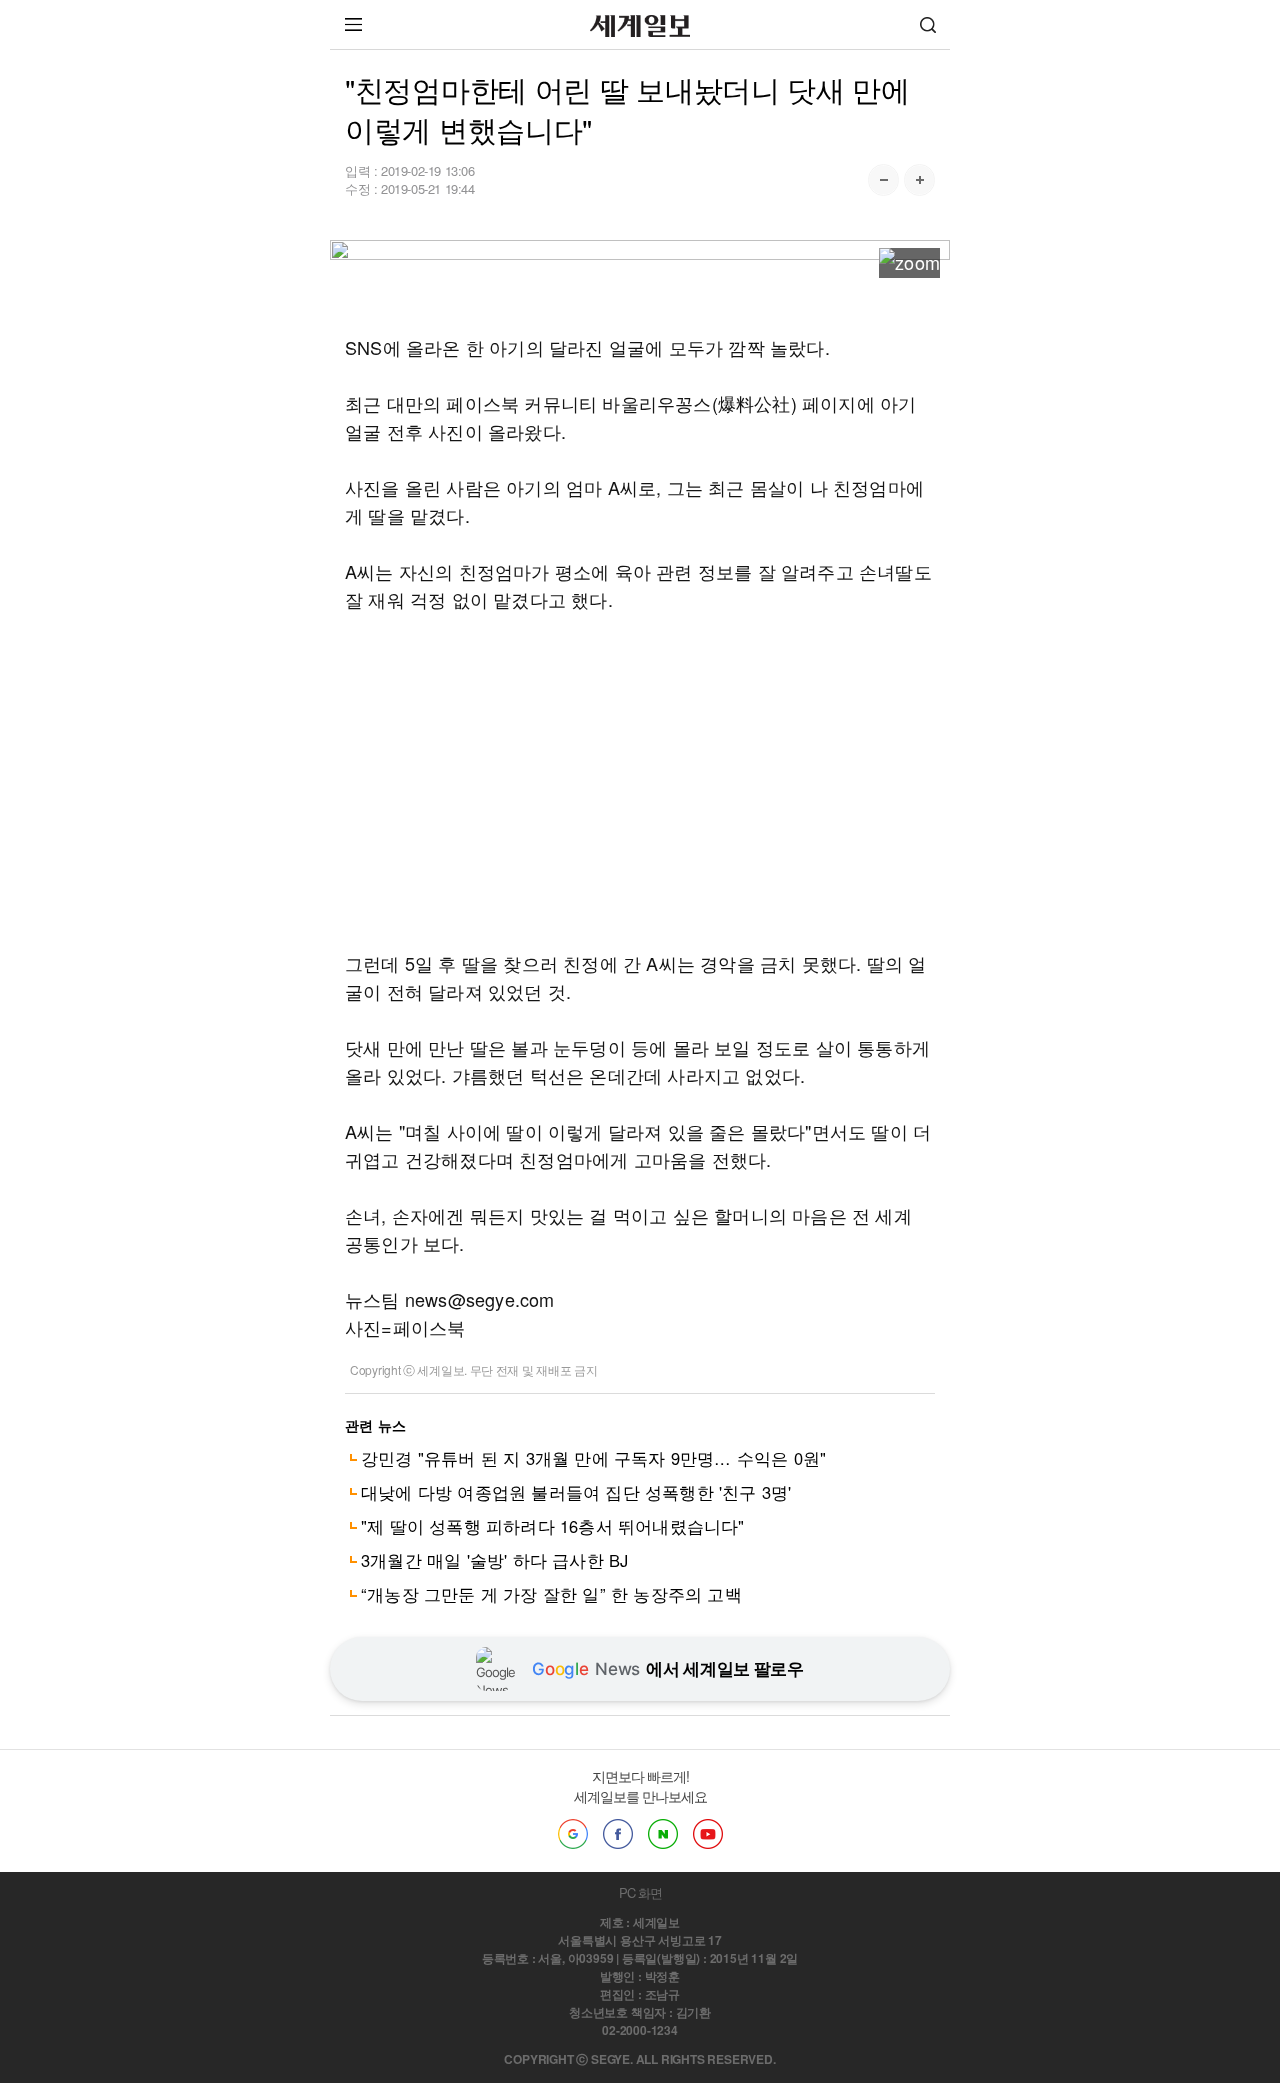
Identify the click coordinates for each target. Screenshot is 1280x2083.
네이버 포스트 (663, 1834)
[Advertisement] (640, 781)
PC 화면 (640, 1892)
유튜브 (708, 1834)
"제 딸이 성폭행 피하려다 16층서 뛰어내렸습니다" (553, 1526)
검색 (928, 24)
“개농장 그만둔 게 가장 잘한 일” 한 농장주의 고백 (551, 1594)
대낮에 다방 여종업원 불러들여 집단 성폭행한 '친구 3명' (576, 1492)
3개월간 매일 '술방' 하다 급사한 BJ (494, 1560)
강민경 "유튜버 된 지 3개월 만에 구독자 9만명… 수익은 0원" (593, 1458)
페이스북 (618, 1834)
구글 (573, 1834)
